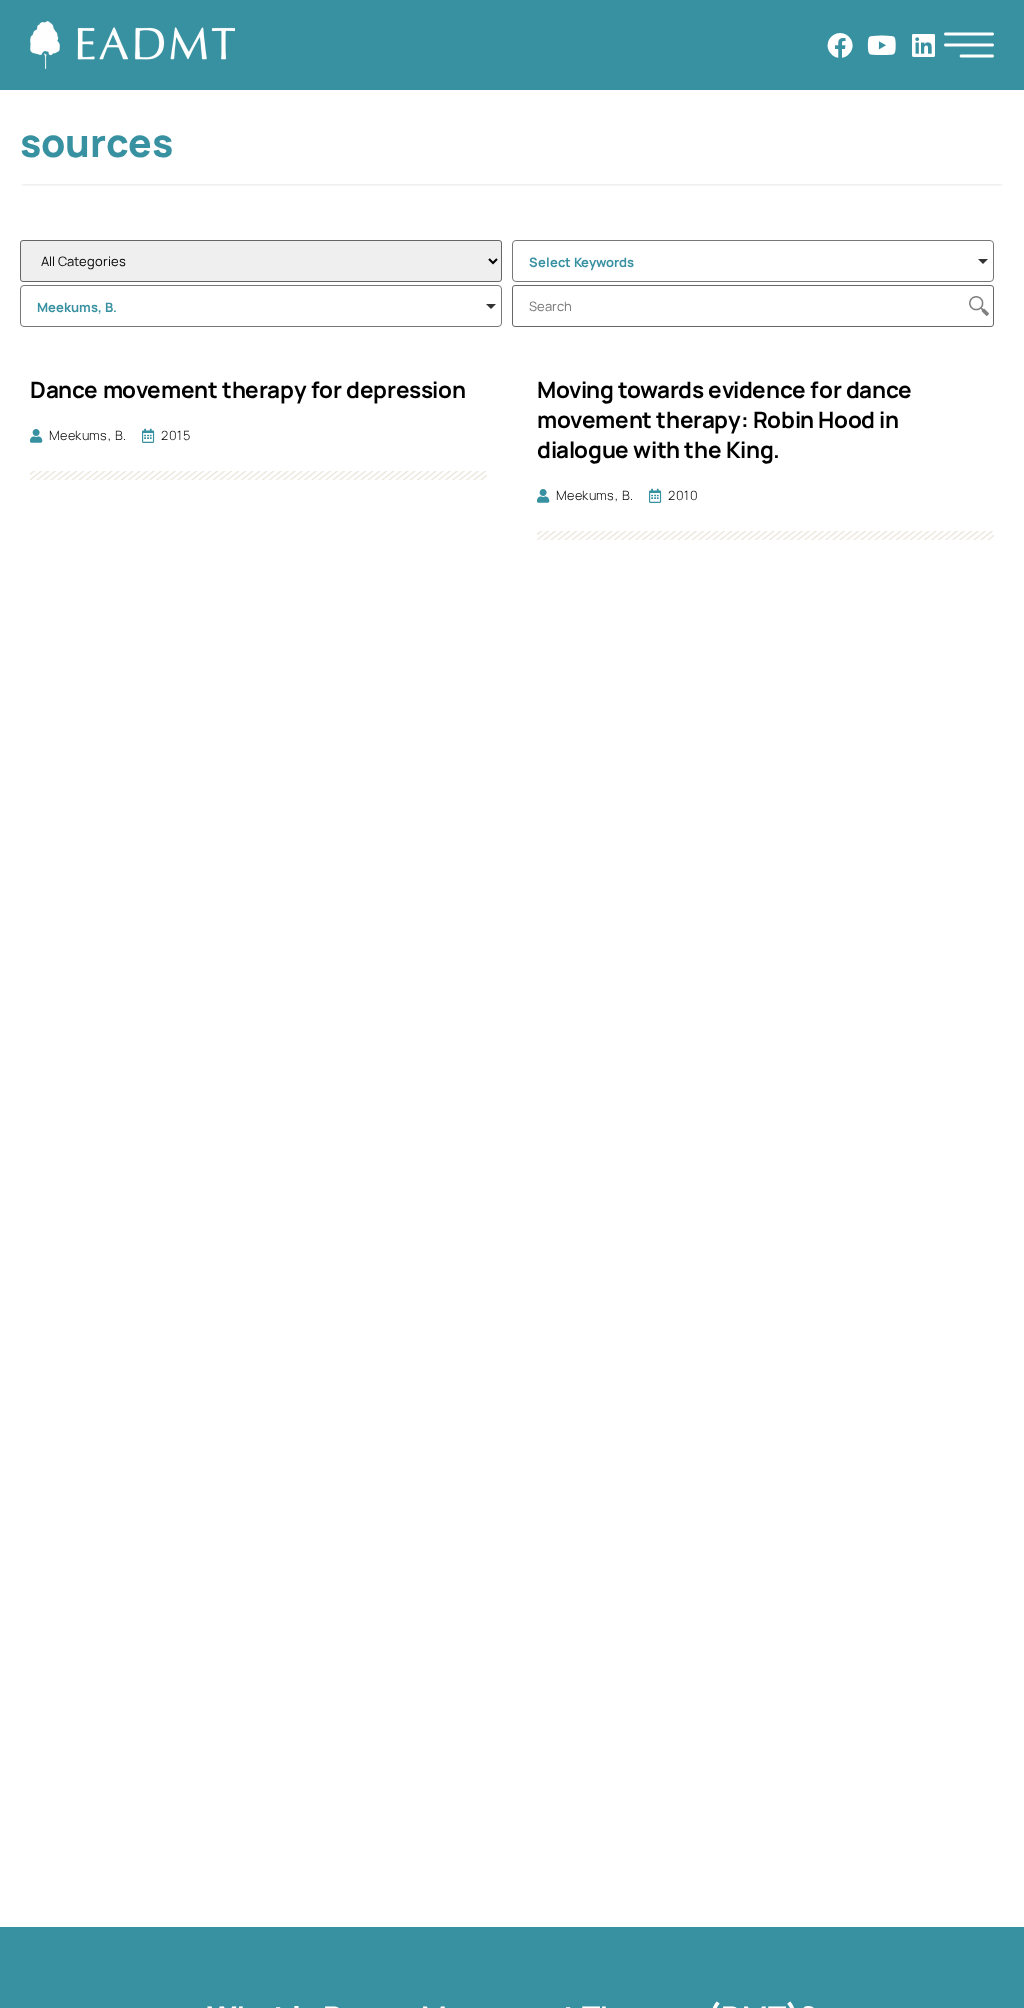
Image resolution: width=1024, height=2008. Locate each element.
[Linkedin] (923, 45)
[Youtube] (882, 45)
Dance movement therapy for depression (247, 389)
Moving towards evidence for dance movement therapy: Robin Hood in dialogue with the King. (724, 419)
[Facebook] (840, 45)
